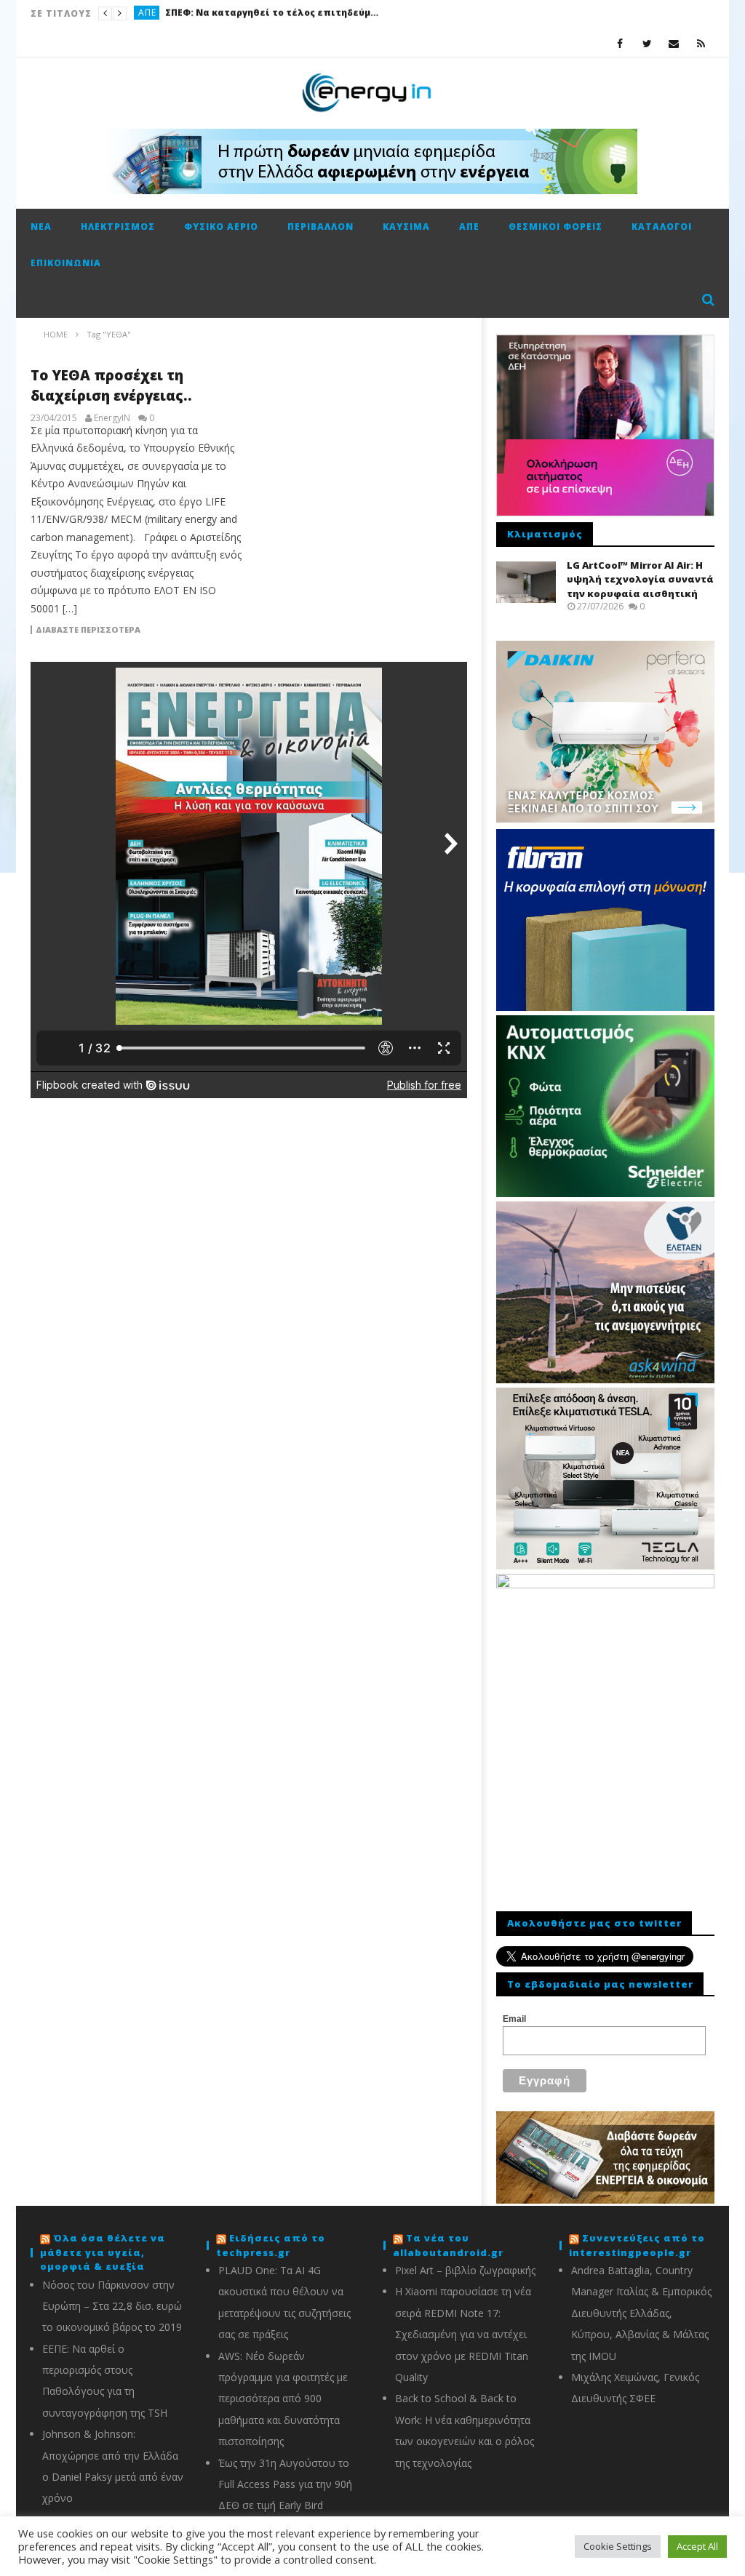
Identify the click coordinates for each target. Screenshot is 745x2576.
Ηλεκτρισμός (118, 227)
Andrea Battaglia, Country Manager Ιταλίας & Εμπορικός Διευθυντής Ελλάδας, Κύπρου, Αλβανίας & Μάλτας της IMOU (641, 2313)
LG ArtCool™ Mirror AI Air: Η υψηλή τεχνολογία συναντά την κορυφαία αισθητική (640, 579)
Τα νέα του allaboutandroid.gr (448, 2245)
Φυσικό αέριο (221, 227)
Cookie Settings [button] (618, 2546)
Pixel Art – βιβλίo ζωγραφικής (465, 2270)
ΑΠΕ (469, 227)
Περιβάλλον (320, 227)
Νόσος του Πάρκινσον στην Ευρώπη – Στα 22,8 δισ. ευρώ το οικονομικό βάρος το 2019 (112, 2306)
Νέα (41, 227)
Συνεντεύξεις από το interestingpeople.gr (637, 2245)
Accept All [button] (697, 2546)
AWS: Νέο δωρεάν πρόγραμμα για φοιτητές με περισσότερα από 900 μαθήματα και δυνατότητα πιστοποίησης (283, 2399)
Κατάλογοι (662, 227)
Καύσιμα (159, 13)
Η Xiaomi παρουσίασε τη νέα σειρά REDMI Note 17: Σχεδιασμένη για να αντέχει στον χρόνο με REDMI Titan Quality (463, 2334)
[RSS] (701, 43)
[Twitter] (647, 43)
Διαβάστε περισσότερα (88, 630)
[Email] (674, 43)
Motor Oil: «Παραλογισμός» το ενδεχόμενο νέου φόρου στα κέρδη (298, 13)
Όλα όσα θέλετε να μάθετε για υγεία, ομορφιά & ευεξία (103, 2252)
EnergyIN (112, 418)
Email (514, 2019)
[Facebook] (620, 43)
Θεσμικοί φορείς (555, 227)
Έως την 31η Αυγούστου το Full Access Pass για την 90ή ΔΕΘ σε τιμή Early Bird (285, 2484)
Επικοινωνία (66, 263)
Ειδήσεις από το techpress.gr (271, 2245)
